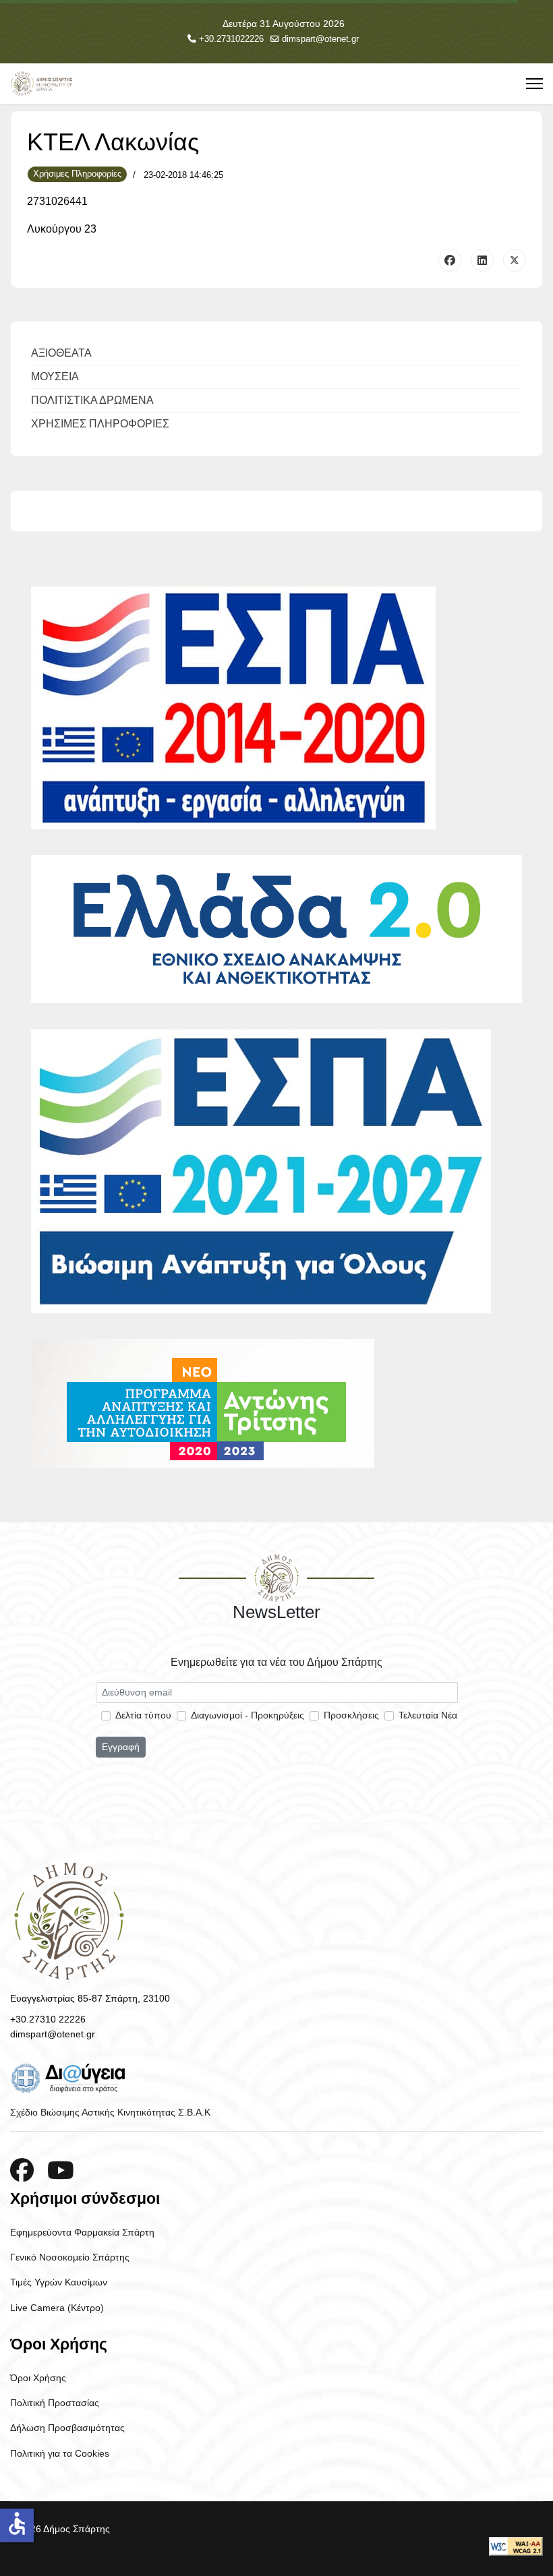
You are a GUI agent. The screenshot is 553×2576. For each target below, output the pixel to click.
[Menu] (534, 84)
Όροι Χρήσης (38, 2378)
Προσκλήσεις (351, 1715)
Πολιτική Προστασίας (55, 2403)
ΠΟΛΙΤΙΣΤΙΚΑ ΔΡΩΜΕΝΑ (92, 400)
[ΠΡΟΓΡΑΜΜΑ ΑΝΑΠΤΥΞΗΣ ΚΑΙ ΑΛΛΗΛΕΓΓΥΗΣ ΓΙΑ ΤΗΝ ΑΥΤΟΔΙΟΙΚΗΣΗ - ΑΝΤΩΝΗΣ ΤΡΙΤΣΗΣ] (276, 1404)
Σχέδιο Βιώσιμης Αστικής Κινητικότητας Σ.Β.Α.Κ (110, 2112)
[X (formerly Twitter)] (515, 260)
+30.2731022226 (231, 39)
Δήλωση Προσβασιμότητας (67, 2428)
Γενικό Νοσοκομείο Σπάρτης (70, 2257)
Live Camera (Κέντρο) (57, 2308)
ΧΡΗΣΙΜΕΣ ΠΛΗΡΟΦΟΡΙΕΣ (100, 424)
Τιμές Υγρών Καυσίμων (59, 2282)
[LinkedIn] (482, 260)
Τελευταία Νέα (428, 1715)
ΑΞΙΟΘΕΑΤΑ (61, 353)
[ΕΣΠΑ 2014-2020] (276, 708)
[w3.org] (516, 2546)
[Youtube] (61, 2170)
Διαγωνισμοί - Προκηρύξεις (248, 1715)
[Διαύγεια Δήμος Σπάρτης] (276, 2078)
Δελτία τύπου (143, 1715)
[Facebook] (450, 260)
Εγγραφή (121, 1747)
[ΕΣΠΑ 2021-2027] (276, 1171)
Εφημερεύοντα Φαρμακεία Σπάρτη (82, 2232)
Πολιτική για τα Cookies (60, 2453)
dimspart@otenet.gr (320, 39)
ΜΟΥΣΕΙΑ (55, 377)
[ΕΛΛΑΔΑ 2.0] (276, 929)
